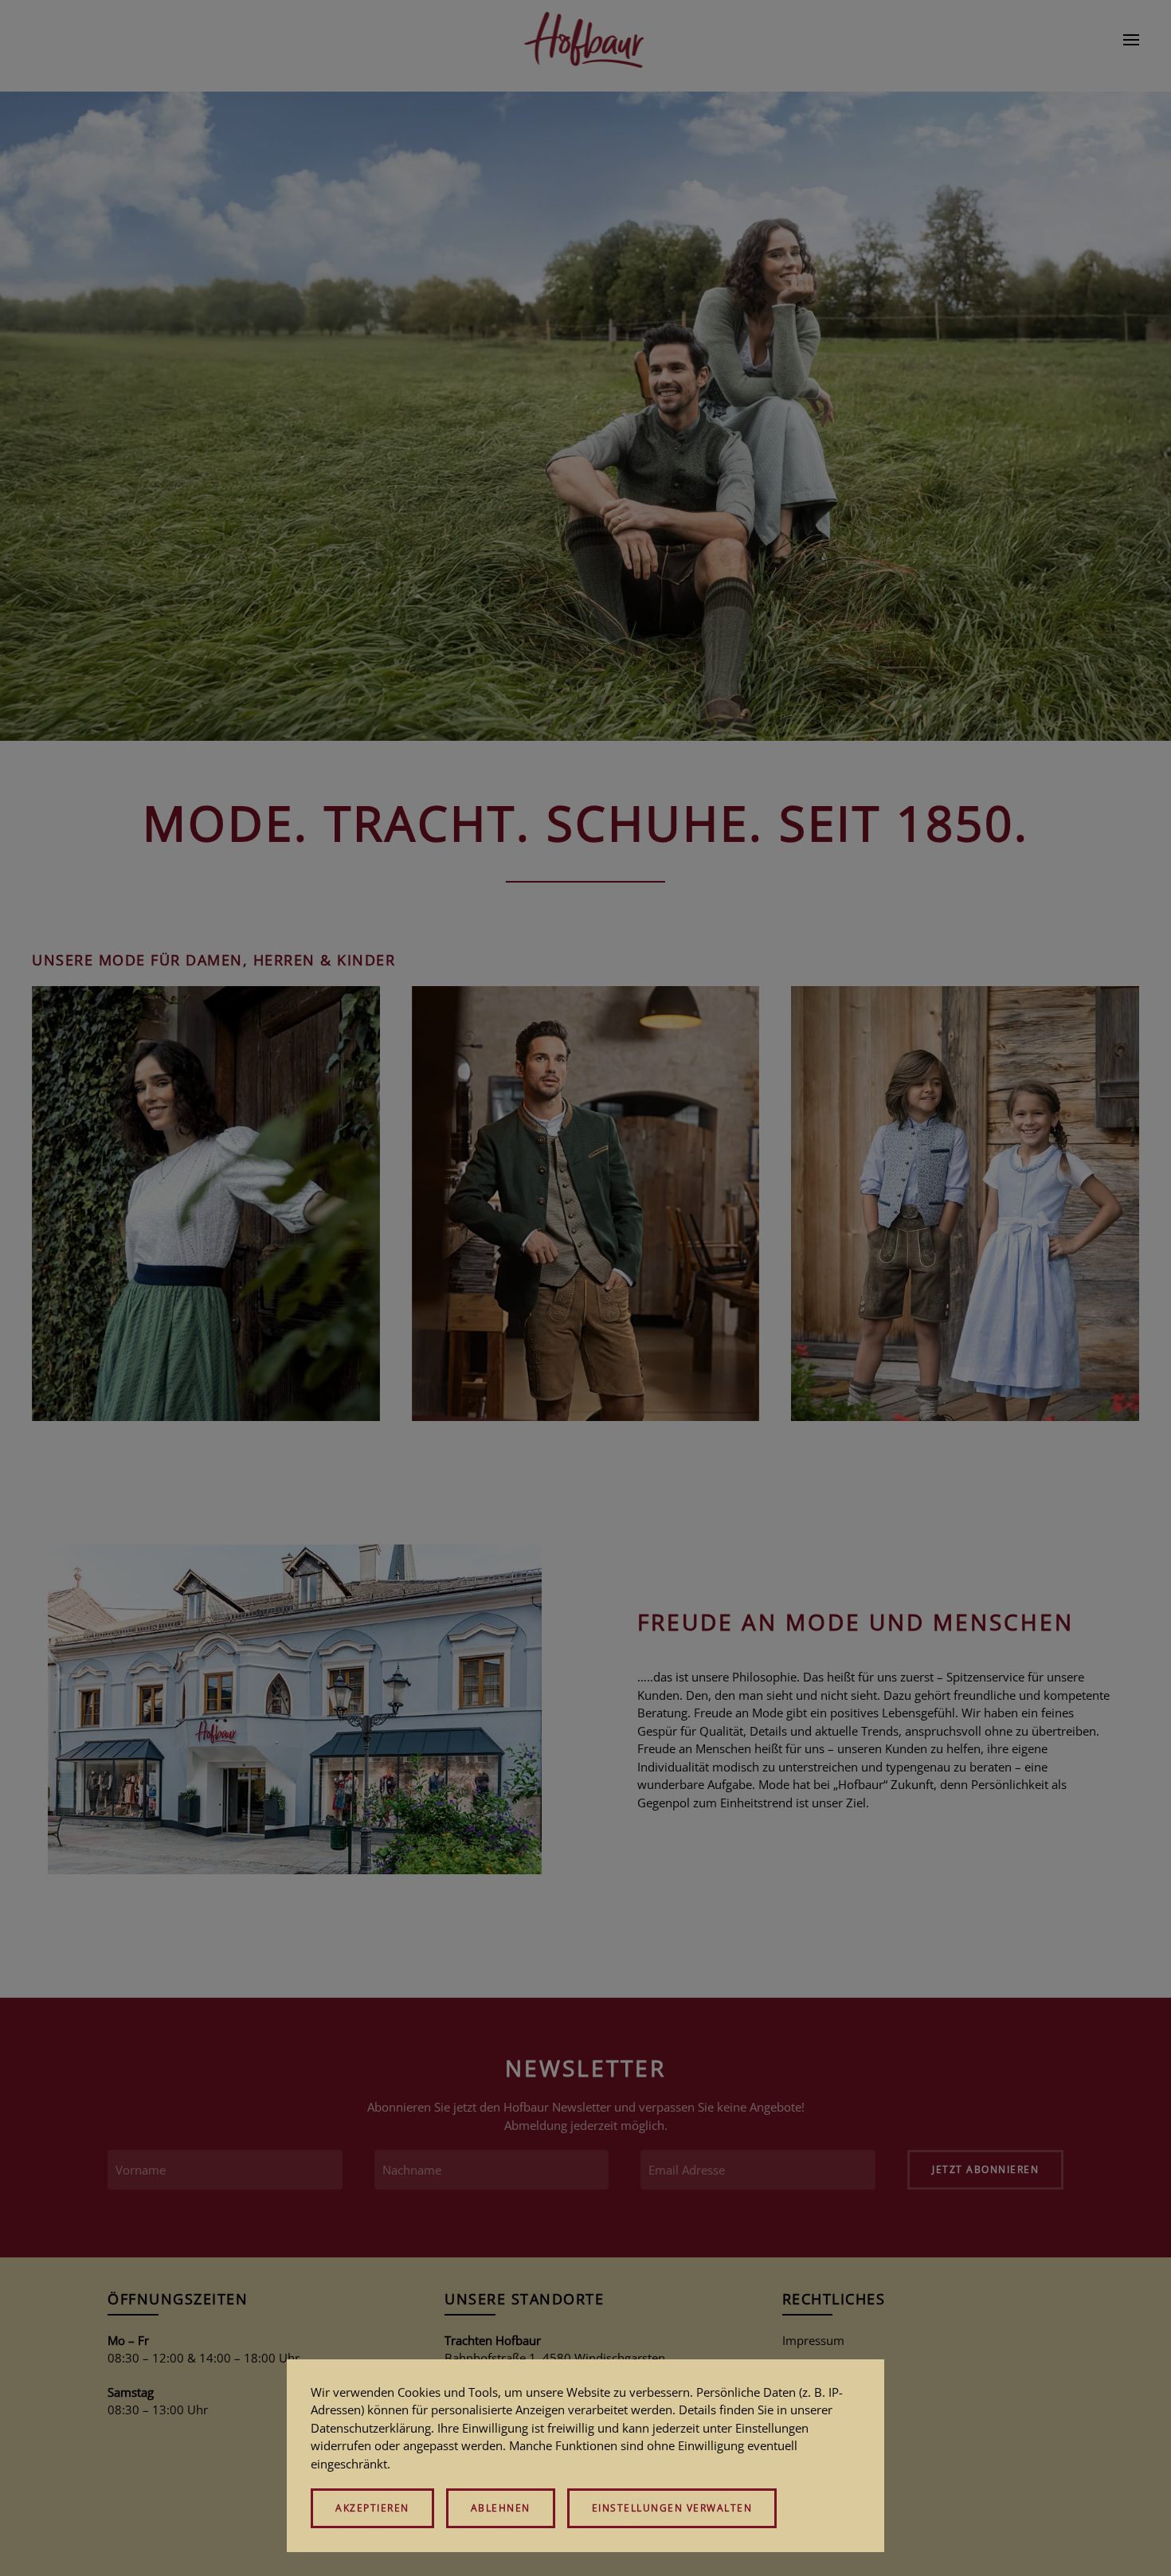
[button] (1131, 40)
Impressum (813, 2340)
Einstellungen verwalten (672, 2508)
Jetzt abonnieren (985, 2169)
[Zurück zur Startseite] (586, 40)
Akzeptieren (372, 2508)
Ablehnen (501, 2508)
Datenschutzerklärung (371, 2428)
